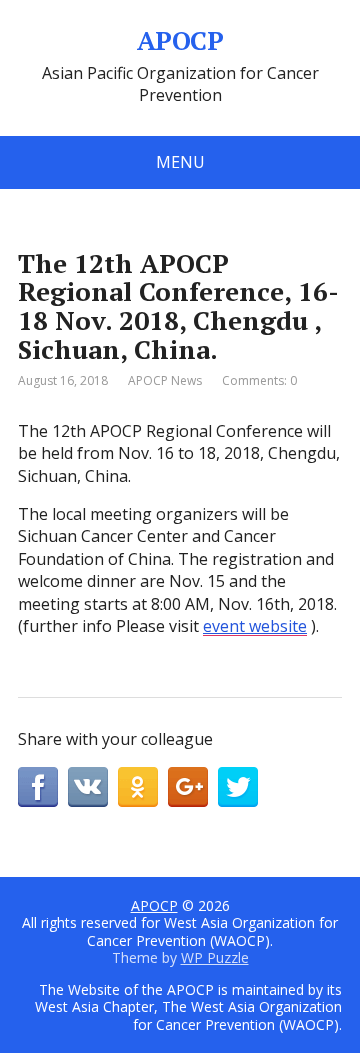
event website (255, 626)
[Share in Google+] (188, 787)
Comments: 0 (259, 380)
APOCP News (165, 380)
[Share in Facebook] (38, 787)
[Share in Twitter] (238, 787)
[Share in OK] (138, 787)
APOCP (180, 41)
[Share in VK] (88, 787)
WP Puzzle (215, 957)
